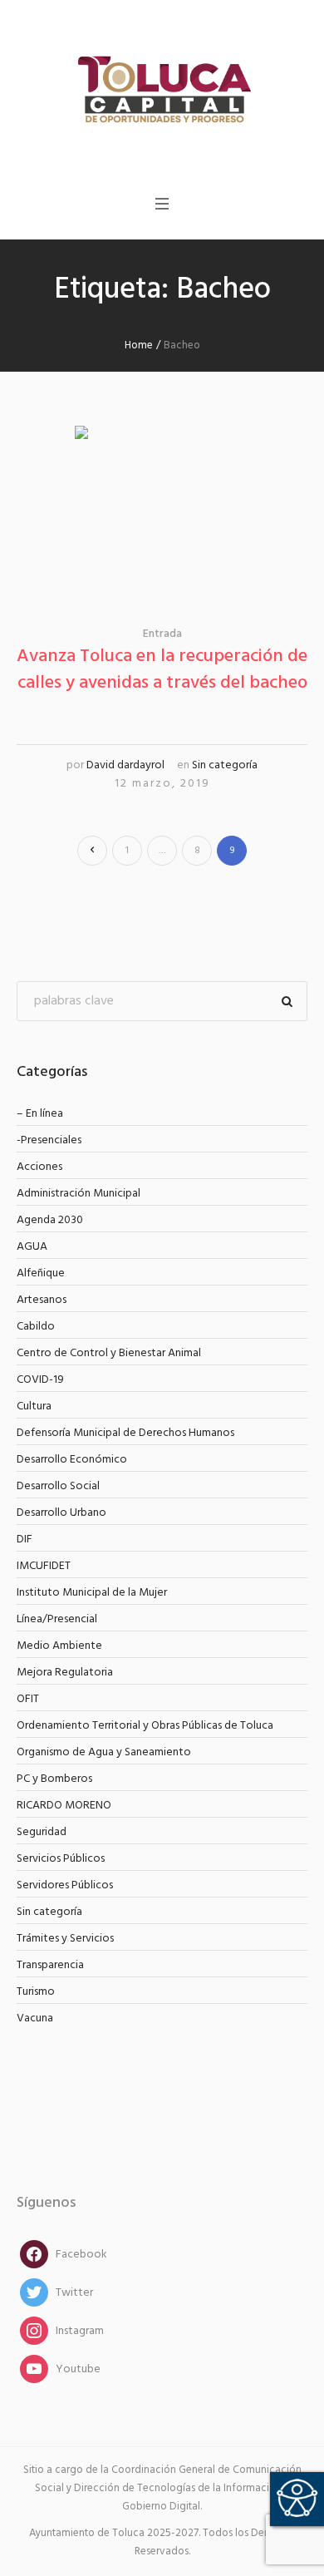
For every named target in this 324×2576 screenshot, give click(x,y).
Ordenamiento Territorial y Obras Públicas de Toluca (145, 1726)
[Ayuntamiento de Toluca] (162, 88)
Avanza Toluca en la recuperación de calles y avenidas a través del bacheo (162, 670)
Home (139, 345)
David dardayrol (125, 765)
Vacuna (35, 2018)
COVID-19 (40, 1380)
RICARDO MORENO (64, 1806)
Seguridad (42, 1832)
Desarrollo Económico (72, 1460)
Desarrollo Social (58, 1486)
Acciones (39, 1167)
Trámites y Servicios (65, 1939)
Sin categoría (225, 765)
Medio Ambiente (59, 1646)
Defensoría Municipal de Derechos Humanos (125, 1433)
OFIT (28, 1699)
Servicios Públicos (61, 1859)
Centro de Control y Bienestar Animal (109, 1353)
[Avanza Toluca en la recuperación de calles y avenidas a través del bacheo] (162, 513)
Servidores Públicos (65, 1885)
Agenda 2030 (50, 1220)
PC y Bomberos (54, 1779)
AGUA (32, 1247)
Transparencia (50, 1965)
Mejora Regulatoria (65, 1673)
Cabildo (36, 1327)
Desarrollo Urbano (61, 1513)
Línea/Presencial (57, 1619)
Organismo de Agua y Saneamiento (104, 1752)
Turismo (36, 1992)
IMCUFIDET (44, 1566)
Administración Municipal (79, 1194)
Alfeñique (41, 1273)
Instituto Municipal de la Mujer (92, 1593)
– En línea (40, 1114)
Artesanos (42, 1300)
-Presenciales (49, 1140)
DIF (25, 1540)
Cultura (34, 1406)
